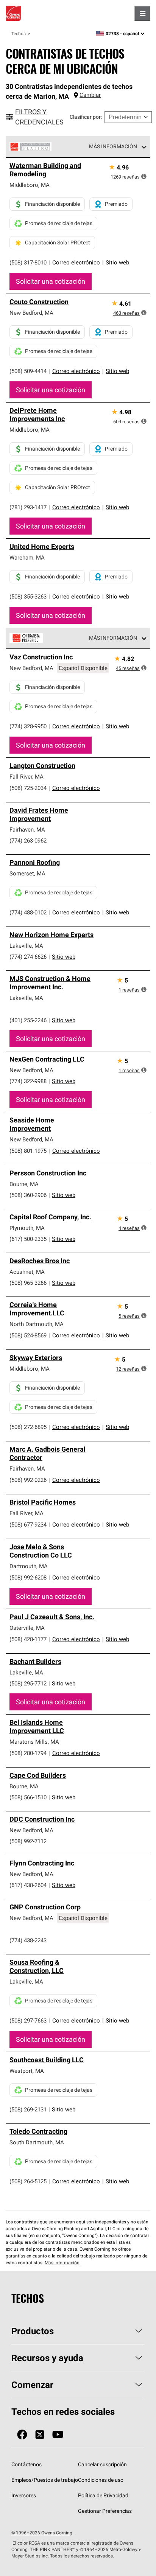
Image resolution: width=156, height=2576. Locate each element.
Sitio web (117, 262)
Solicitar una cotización (51, 281)
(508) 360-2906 (28, 1195)
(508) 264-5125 (28, 2181)
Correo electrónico (76, 262)
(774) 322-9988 (28, 1081)
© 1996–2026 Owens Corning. (42, 2533)
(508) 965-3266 (28, 1283)
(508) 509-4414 (28, 371)
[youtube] (58, 2435)
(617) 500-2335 (28, 1239)
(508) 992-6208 (28, 1577)
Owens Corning (13, 13)
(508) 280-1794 (28, 1753)
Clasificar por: (86, 117)
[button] (144, 176)
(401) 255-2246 (28, 1020)
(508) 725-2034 (28, 788)
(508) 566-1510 (28, 1797)
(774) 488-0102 (28, 912)
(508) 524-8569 (28, 1335)
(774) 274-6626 (28, 957)
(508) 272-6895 (28, 1427)
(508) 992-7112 (28, 1841)
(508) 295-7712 (28, 1683)
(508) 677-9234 (28, 1524)
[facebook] (22, 2435)
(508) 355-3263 (28, 596)
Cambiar (90, 95)
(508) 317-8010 (28, 262)
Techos (19, 33)
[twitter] (40, 2435)
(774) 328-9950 (28, 726)
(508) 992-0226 (28, 1480)
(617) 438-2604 (28, 1885)
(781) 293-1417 (28, 507)
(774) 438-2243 (28, 1940)
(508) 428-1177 (28, 1639)
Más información (113, 146)
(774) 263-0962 (28, 840)
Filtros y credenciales (39, 117)
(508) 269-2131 (28, 2109)
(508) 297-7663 (28, 2020)
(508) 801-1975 (28, 1151)
